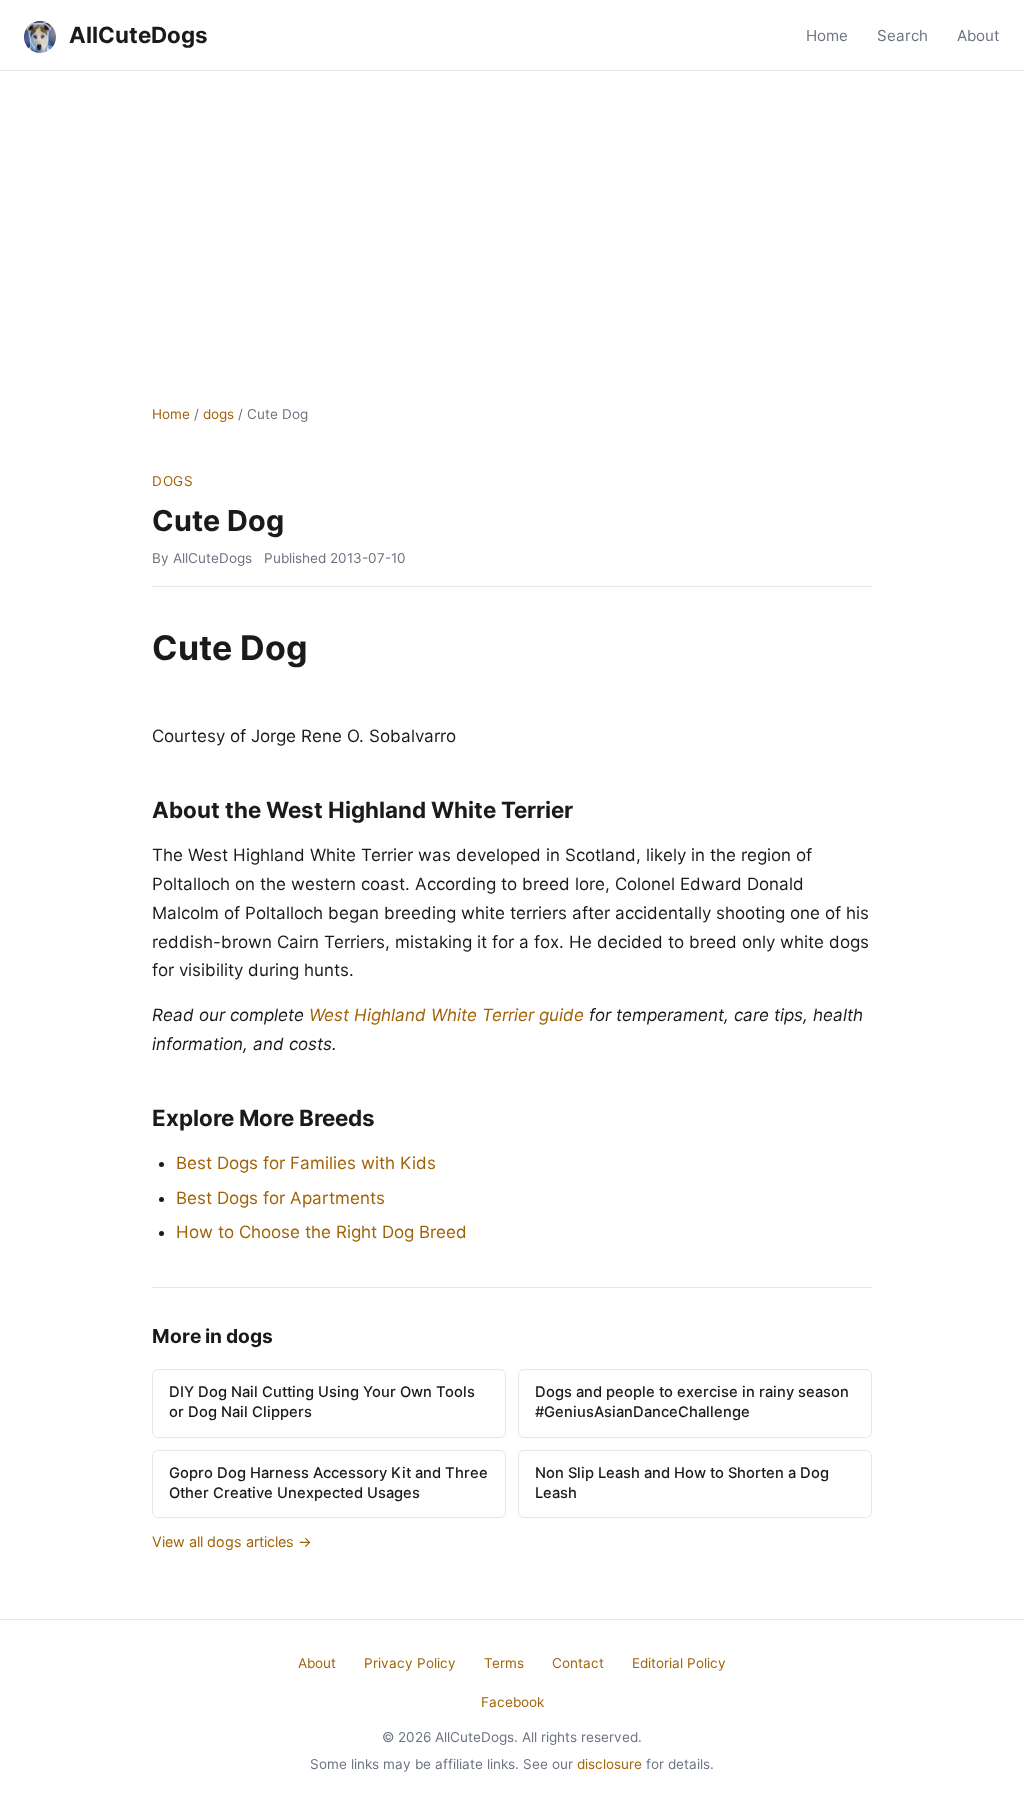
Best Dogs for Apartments (280, 1198)
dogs (218, 414)
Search (902, 35)
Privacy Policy (410, 1663)
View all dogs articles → (232, 1541)
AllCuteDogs (136, 34)
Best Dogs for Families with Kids (306, 1163)
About (978, 35)
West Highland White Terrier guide (446, 1015)
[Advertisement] (512, 221)
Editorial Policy (679, 1663)
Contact (578, 1663)
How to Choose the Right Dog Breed (321, 1232)
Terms (504, 1663)
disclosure (609, 1764)
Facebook (512, 1702)
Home (827, 35)
